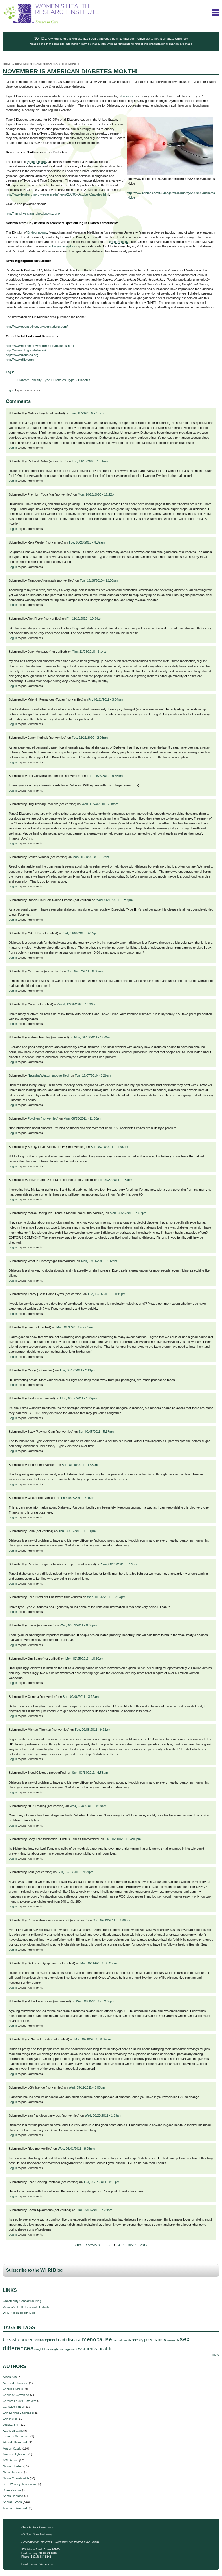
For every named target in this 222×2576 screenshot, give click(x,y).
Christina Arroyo (13, 2389)
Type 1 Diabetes (54, 380)
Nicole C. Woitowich (16, 2478)
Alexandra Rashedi (16, 2383)
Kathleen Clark (13, 2431)
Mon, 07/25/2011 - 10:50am (84, 1659)
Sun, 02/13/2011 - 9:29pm (75, 1872)
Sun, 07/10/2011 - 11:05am (109, 1147)
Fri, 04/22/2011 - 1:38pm (115, 1180)
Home (7, 64)
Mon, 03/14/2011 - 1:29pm (78, 1398)
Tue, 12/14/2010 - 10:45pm (107, 1294)
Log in (10, 390)
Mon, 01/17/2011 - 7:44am (75, 1327)
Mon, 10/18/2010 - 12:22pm (97, 494)
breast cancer (18, 2340)
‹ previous (93, 2245)
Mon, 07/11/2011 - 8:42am (99, 1261)
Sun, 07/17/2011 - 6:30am (85, 971)
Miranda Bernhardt (15, 2442)
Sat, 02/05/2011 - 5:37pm (96, 1432)
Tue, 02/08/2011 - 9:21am (92, 1730)
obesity (36, 380)
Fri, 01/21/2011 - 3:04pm (106, 699)
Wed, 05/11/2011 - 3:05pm (87, 2087)
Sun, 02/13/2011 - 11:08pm (111, 1920)
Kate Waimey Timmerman (20, 2484)
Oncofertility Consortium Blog (22, 2301)
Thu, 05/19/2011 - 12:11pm (77, 1531)
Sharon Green (12, 2502)
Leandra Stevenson (16, 2436)
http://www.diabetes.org (22, 355)
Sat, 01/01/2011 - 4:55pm (81, 933)
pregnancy (155, 2340)
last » (144, 2245)
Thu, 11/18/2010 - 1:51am (90, 461)
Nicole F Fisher (13, 2466)
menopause (97, 2339)
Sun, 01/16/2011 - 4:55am (80, 1465)
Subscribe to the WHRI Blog (34, 2270)
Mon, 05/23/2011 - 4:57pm (128, 1213)
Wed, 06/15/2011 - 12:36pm (95, 2001)
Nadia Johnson (13, 2472)
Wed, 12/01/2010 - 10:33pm (78, 1004)
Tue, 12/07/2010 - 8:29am (93, 1075)
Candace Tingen (14, 2407)
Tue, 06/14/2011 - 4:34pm (94, 2210)
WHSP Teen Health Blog (19, 2313)
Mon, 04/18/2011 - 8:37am (92, 2039)
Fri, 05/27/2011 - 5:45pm (78, 1498)
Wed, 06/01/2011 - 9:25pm (76, 2149)
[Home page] (51, 22)
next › (132, 2245)
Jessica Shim (12, 2425)
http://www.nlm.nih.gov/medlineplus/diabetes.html (40, 346)
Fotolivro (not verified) (43, 1118)
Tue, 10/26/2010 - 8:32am (87, 542)
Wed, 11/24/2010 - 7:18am (100, 804)
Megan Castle (12, 2448)
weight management (64, 2349)
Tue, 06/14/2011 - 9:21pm (101, 2182)
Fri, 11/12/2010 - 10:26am (84, 619)
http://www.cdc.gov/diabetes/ (26, 350)
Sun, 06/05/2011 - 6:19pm (119, 1564)
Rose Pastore (12, 2490)
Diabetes (24, 380)
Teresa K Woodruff (15, 2508)
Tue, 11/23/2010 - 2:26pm (90, 738)
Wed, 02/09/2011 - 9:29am (88, 1806)
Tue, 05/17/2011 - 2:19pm (77, 1370)
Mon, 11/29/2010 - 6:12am (91, 857)
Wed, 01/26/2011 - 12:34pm (106, 1597)
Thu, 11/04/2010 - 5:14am (90, 652)
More (216, 2355)
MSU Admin (11, 2460)
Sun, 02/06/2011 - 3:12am (81, 1697)
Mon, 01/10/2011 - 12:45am (93, 1037)
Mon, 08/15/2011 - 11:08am (83, 1118)
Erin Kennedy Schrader (18, 2413)
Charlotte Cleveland (16, 2395)
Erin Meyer (10, 2419)
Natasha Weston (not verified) (49, 1075)
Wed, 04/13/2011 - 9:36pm (78, 1625)
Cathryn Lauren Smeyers (20, 2401)
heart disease (69, 2340)
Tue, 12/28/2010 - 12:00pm (99, 580)
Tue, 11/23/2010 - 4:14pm (88, 413)
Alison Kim (10, 2377)
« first (78, 2245)
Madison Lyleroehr (15, 2454)
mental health (122, 2340)
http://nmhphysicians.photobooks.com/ (33, 213)
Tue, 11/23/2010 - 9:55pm (105, 776)
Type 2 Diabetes (79, 380)
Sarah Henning (13, 2496)
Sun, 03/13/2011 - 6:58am (90, 1773)
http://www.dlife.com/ (20, 360)
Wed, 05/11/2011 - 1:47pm (114, 900)
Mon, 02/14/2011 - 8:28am (99, 1963)
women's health (95, 2349)
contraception (44, 2340)
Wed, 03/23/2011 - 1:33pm (103, 2115)
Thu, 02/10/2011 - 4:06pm (123, 1839)
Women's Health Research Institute (26, 2307)
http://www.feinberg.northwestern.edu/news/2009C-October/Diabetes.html (57, 194)
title (216, 12)
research (173, 2340)
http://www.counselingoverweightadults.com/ (37, 327)
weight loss (42, 2349)
